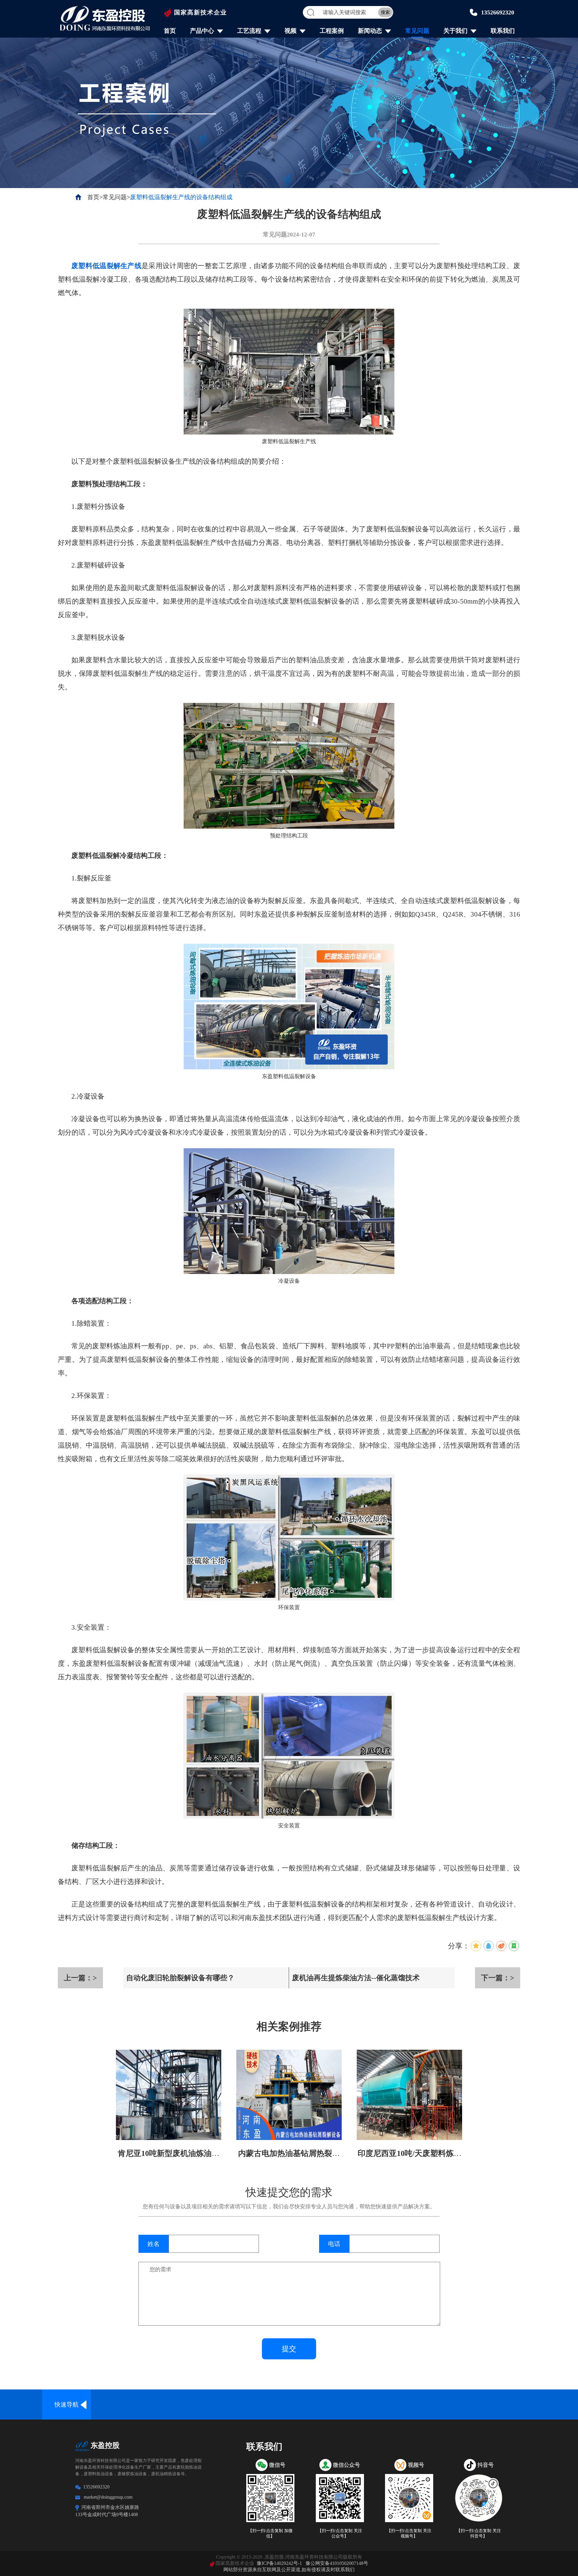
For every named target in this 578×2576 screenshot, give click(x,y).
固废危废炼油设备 (408, 2404)
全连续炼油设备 (115, 2404)
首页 (170, 31)
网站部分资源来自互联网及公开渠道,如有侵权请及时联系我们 (289, 2570)
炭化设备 (456, 2404)
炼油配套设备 (554, 2404)
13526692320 (498, 12)
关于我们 (455, 31)
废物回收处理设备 (505, 2404)
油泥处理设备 (310, 2404)
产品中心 (202, 31)
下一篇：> (498, 1978)
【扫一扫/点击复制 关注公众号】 (340, 2533)
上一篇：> (80, 1978)
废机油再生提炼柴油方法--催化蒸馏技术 (356, 1978)
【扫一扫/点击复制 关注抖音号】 (479, 2533)
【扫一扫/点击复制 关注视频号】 (409, 2533)
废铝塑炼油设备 (261, 2404)
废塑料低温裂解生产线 (106, 266)
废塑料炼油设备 (213, 2404)
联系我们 (503, 31)
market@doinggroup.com (108, 2497)
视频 (291, 31)
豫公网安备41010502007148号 (337, 2563)
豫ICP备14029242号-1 (279, 2563)
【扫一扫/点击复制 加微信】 (270, 2533)
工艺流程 (249, 31)
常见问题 (417, 31)
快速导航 (67, 2404)
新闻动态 (370, 31)
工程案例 (332, 31)
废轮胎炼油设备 (164, 2404)
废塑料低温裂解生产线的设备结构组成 (181, 197)
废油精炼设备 (359, 2404)
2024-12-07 (301, 234)
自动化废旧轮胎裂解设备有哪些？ (180, 1978)
